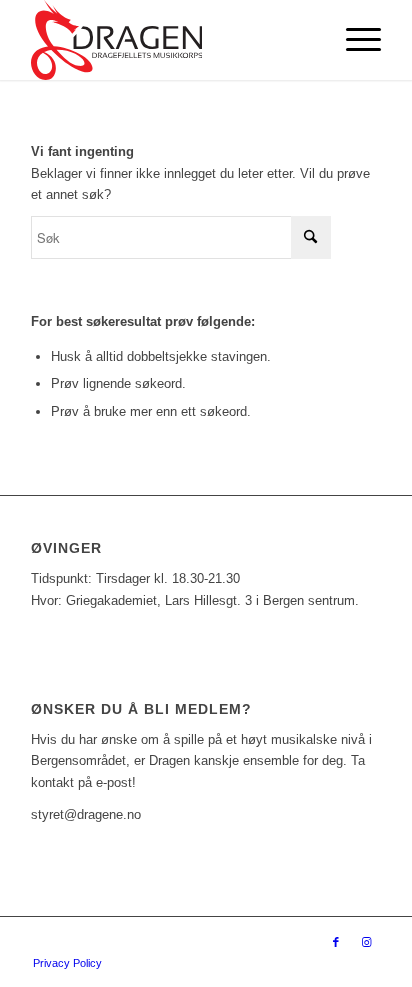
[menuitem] (353, 40)
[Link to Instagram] (366, 942)
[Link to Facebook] (336, 942)
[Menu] (353, 40)
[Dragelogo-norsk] (171, 40)
